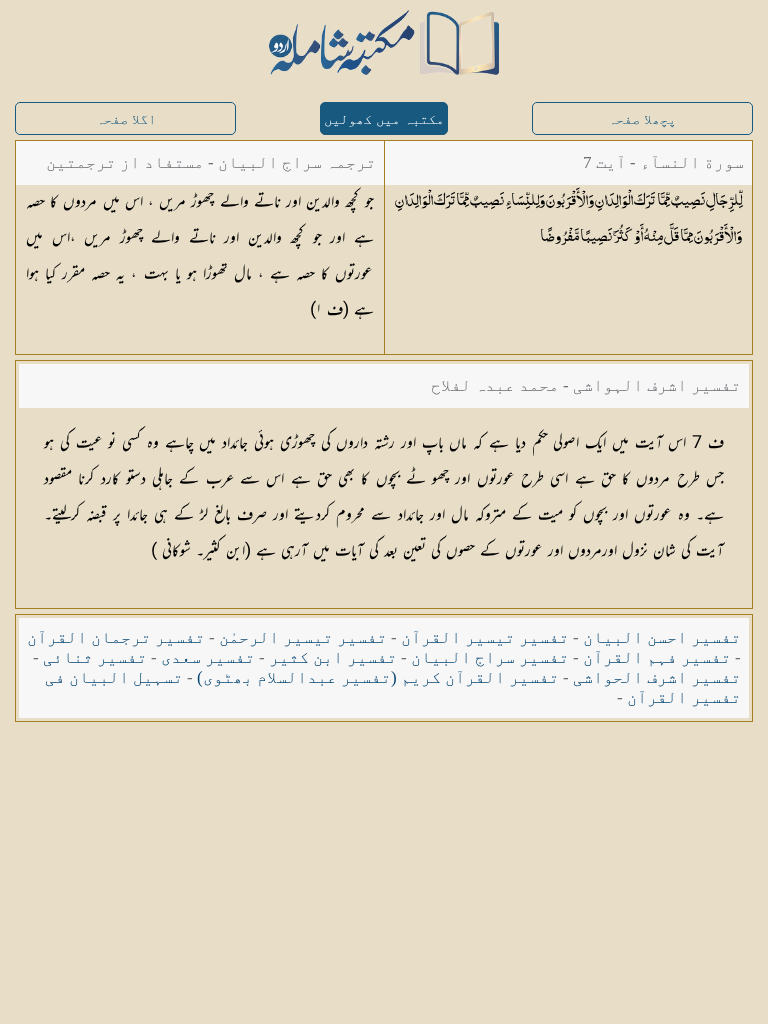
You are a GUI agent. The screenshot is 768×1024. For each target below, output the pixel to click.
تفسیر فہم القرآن (657, 657)
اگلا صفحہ (126, 119)
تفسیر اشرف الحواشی (657, 677)
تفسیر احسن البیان (662, 637)
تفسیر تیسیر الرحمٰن (303, 637)
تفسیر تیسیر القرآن (485, 637)
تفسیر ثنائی (95, 657)
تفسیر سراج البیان (490, 657)
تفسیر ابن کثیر (333, 657)
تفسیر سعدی (208, 657)
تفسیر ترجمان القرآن (116, 637)
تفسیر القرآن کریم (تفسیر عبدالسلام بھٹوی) (378, 677)
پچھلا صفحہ (642, 119)
